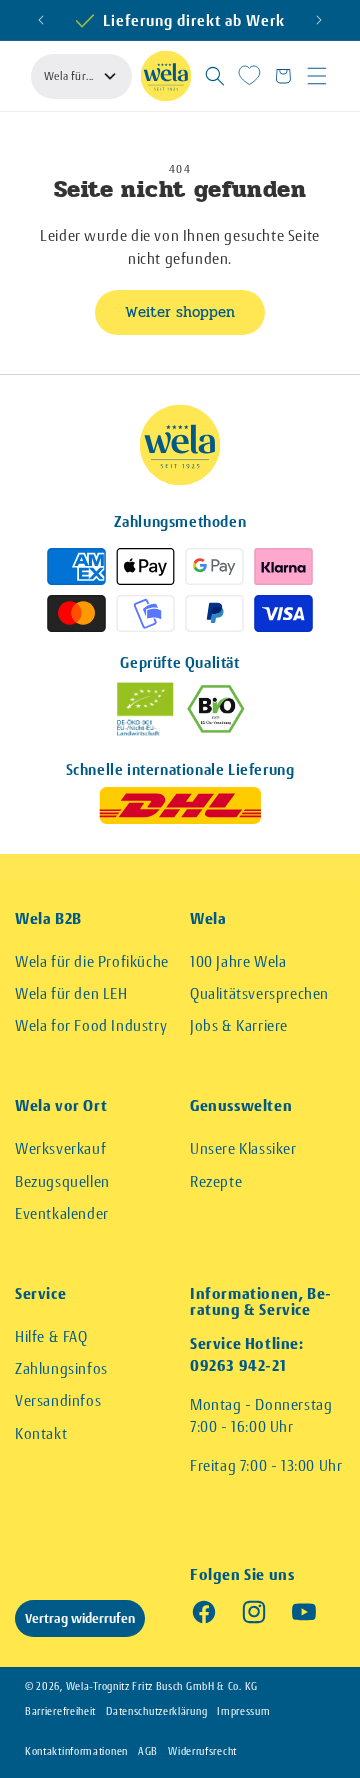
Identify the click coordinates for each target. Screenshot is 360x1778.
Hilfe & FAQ (51, 1336)
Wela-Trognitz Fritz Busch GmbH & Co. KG (162, 1686)
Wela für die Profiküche (92, 961)
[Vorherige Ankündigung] (41, 20)
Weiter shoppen (180, 312)
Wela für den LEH (71, 993)
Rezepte (216, 1181)
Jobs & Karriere (239, 1025)
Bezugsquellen (62, 1181)
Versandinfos (58, 1400)
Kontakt (41, 1433)
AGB (148, 1751)
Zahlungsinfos (61, 1368)
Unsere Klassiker (243, 1148)
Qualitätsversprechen (259, 993)
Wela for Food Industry (91, 1025)
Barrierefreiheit (60, 1711)
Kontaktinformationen (76, 1751)
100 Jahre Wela (238, 961)
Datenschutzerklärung (156, 1711)
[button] (215, 76)
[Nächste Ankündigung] (319, 20)
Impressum (243, 1711)
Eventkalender (62, 1213)
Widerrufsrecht (202, 1751)
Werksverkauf (60, 1148)
